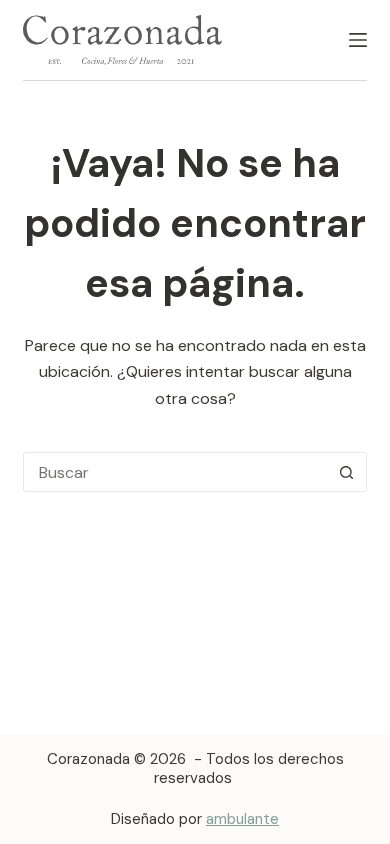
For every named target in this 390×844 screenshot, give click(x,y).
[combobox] (175, 472)
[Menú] (358, 40)
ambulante (242, 819)
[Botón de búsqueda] (347, 472)
